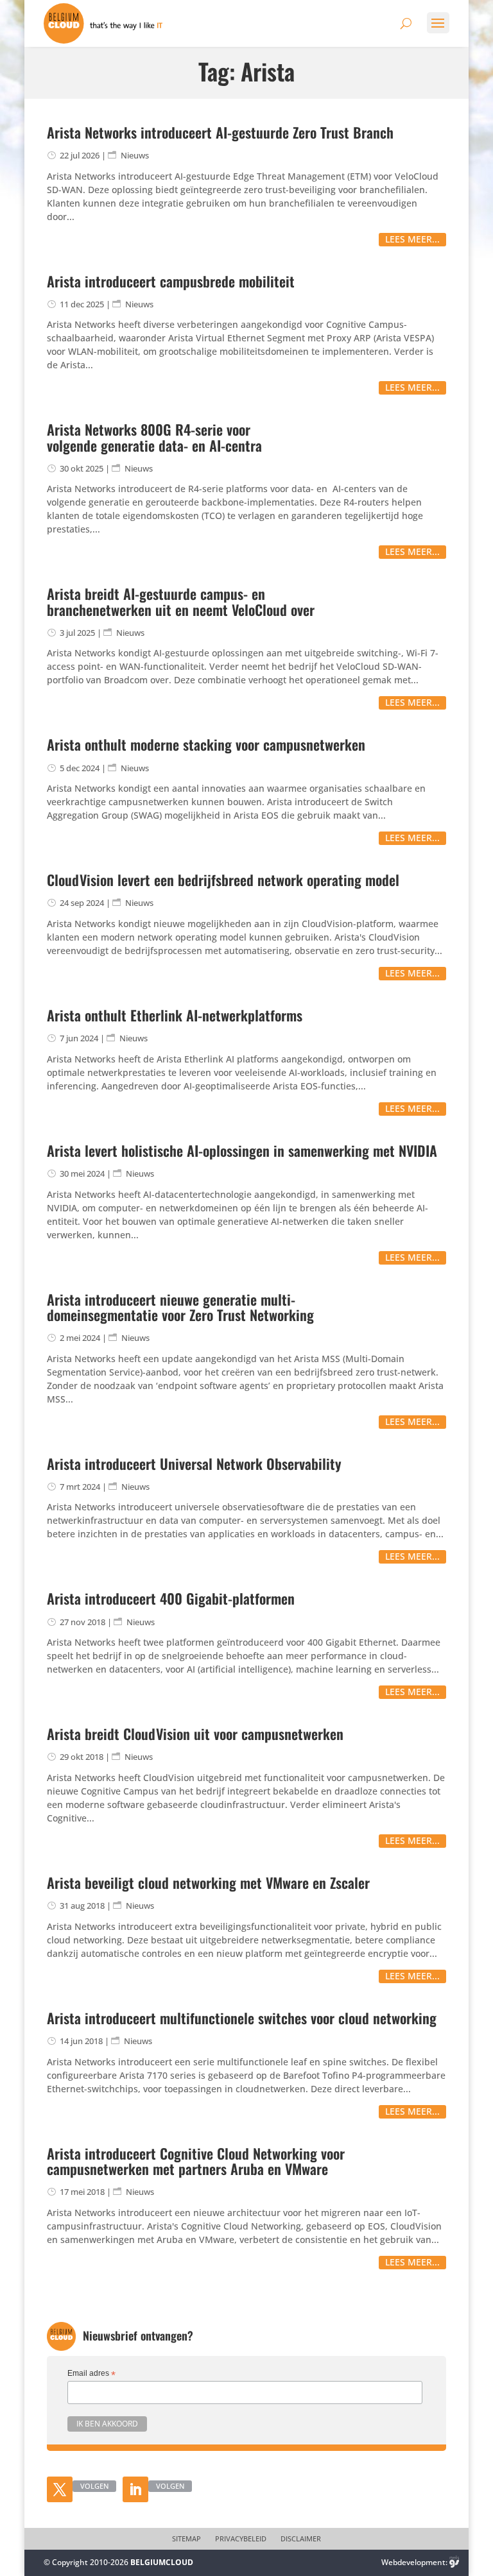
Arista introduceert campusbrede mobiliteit (171, 281)
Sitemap (186, 2539)
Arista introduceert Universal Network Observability (194, 1463)
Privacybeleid (241, 2539)
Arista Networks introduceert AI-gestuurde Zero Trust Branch (220, 132)
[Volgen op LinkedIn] (135, 2489)
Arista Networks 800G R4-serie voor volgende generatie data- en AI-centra (154, 437)
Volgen (94, 2486)
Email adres (91, 2374)
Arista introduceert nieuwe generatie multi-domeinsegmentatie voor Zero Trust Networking (180, 1307)
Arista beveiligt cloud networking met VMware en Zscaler (208, 1882)
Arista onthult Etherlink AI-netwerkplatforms (175, 1015)
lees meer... (412, 239)
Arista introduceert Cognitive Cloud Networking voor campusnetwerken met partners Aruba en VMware (196, 2161)
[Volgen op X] (60, 2489)
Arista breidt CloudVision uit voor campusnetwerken (195, 1734)
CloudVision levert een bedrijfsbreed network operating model (223, 880)
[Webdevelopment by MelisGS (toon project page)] (454, 2562)
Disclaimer (301, 2539)
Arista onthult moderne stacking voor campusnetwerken (206, 744)
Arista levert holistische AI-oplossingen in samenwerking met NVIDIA (242, 1150)
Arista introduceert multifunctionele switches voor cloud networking (242, 2018)
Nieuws (135, 155)
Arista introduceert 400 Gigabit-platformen (171, 1598)
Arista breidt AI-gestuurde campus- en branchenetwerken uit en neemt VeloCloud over (181, 601)
